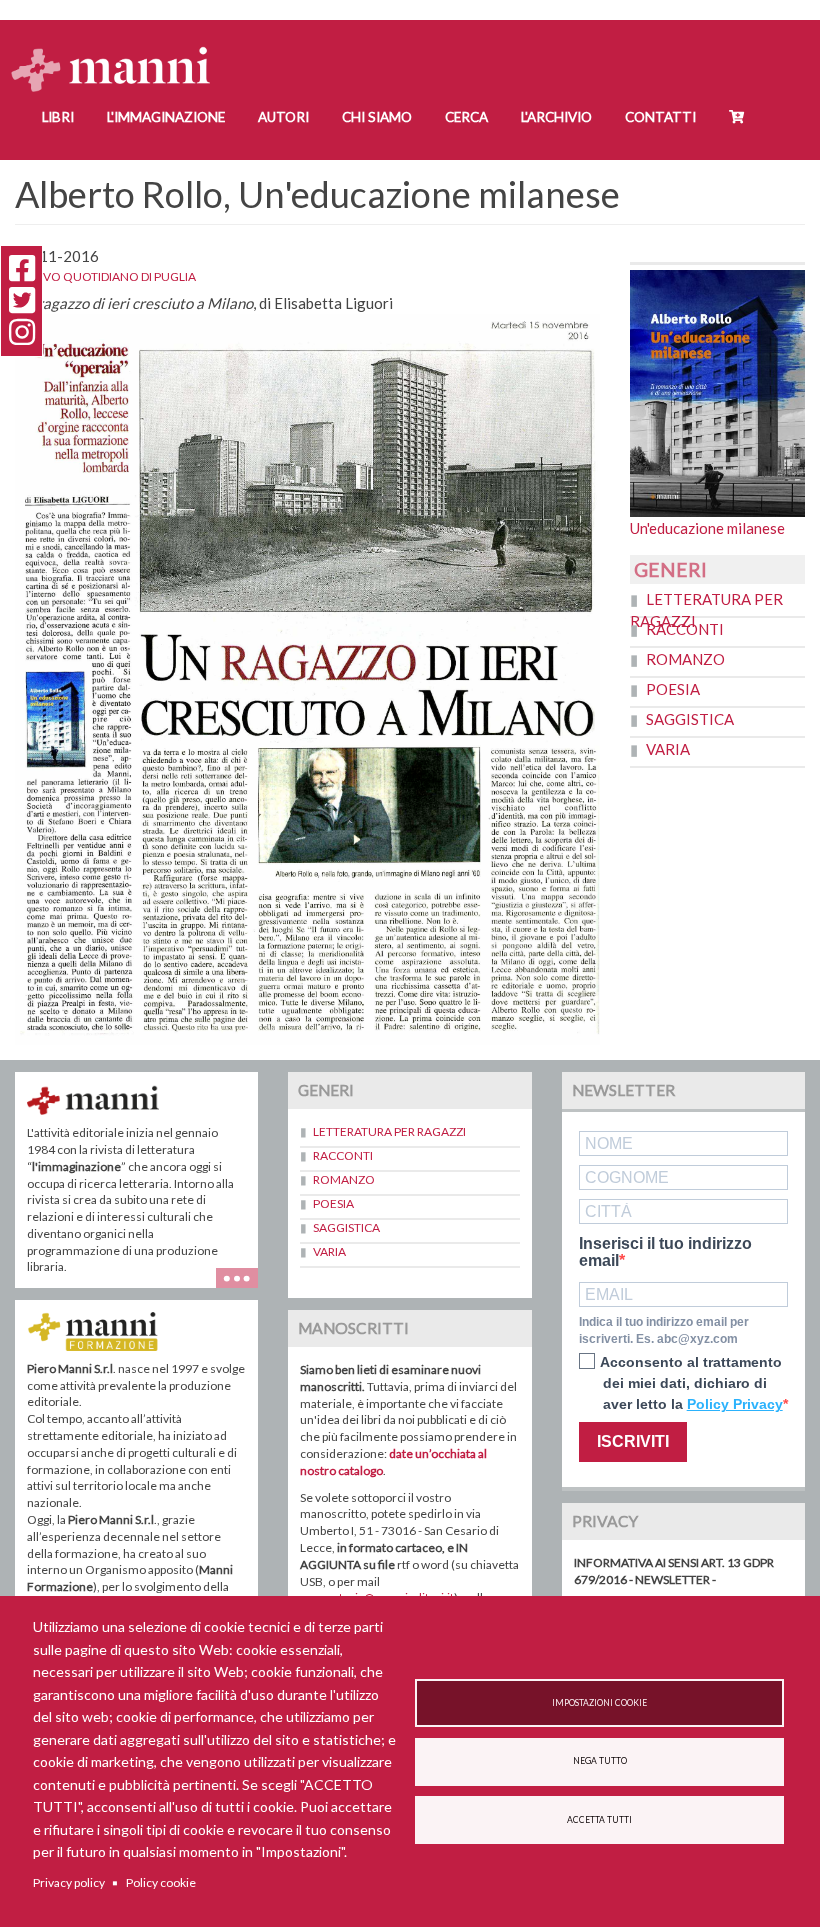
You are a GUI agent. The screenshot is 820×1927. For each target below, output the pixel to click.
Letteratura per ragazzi (389, 1131)
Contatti (660, 117)
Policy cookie (161, 1882)
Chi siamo (377, 117)
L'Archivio (556, 117)
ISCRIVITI (633, 1441)
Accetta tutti (599, 1820)
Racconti (685, 629)
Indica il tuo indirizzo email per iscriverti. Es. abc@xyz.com (664, 1330)
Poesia (673, 689)
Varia (668, 749)
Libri (58, 117)
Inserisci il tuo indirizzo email (665, 1252)
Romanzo (685, 659)
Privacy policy (69, 1882)
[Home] (118, 50)
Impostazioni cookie (599, 1703)
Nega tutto (600, 1761)
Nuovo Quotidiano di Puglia (105, 276)
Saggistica (690, 719)
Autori (283, 117)
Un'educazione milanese (707, 528)
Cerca (466, 117)
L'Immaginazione (166, 117)
